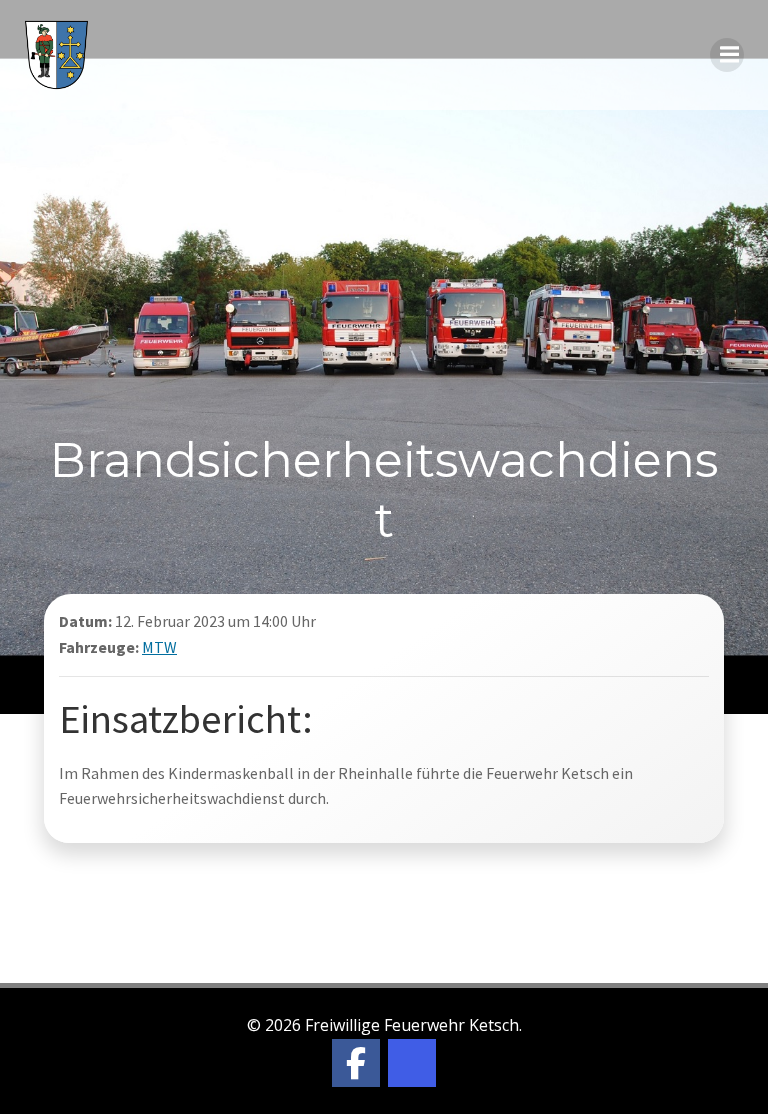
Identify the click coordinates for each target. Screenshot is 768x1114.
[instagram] (412, 1063)
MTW (159, 647)
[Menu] (727, 55)
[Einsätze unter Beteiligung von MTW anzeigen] (190, 647)
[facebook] (356, 1063)
